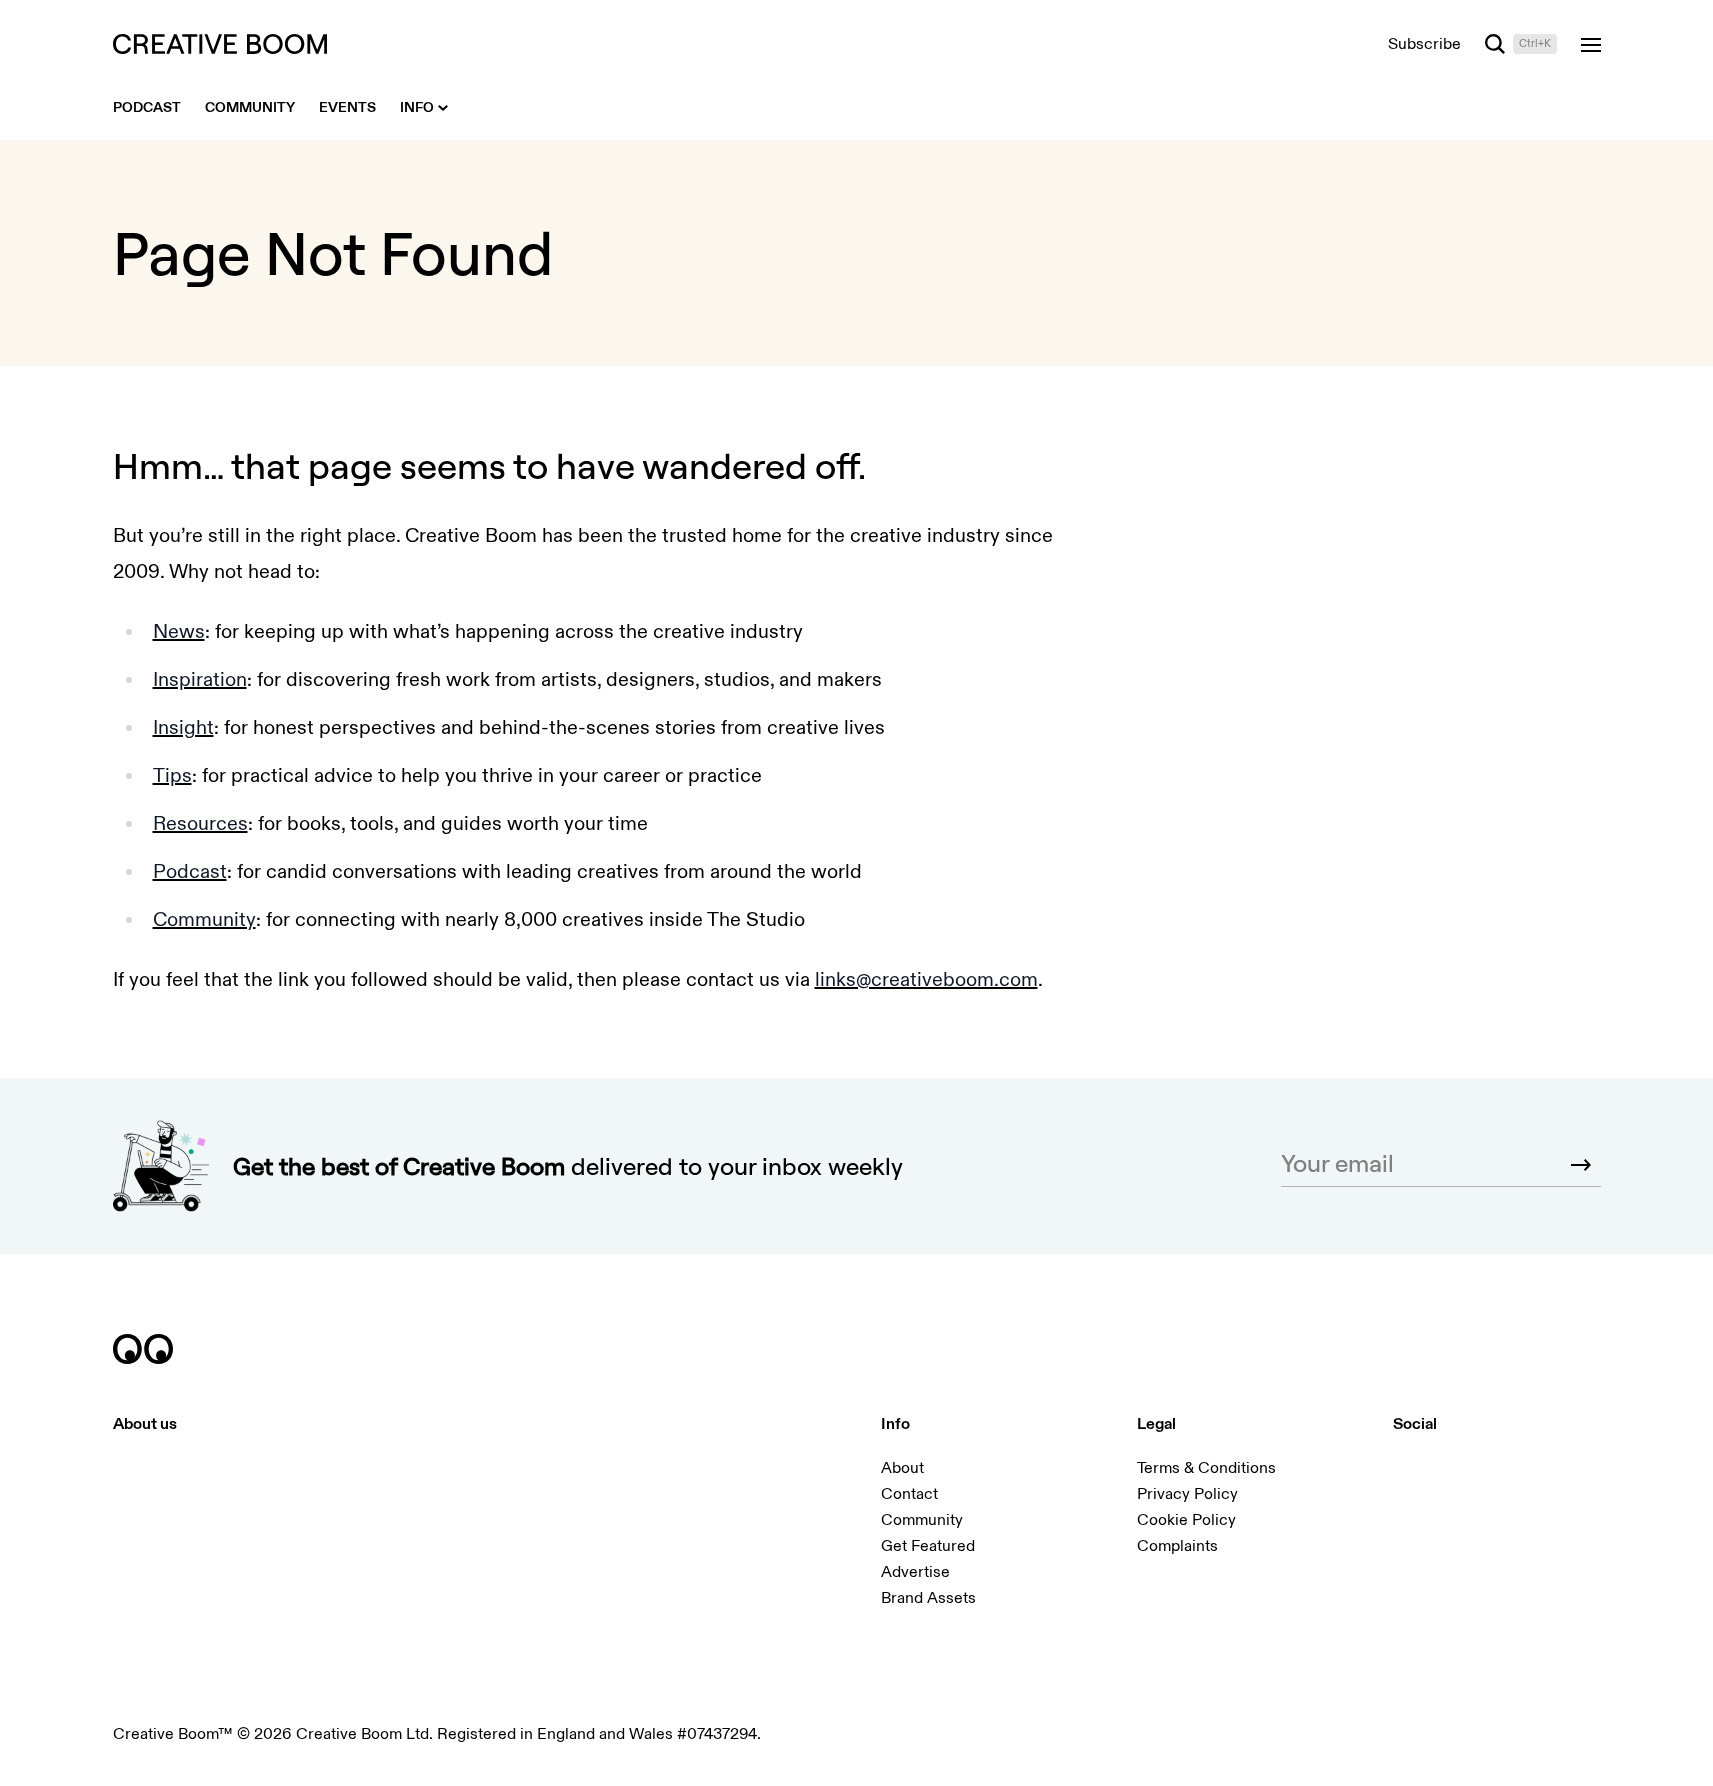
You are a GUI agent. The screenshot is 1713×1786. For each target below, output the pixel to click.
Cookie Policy (1186, 1520)
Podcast (190, 871)
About (902, 1468)
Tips (172, 775)
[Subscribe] (1581, 1165)
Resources (200, 823)
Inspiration (200, 679)
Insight (183, 727)
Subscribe (1424, 44)
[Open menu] (1591, 44)
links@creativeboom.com (926, 979)
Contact (909, 1494)
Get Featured (928, 1546)
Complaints (1177, 1546)
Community (204, 919)
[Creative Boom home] (220, 44)
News (179, 631)
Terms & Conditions (1206, 1468)
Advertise (915, 1572)
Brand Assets (928, 1598)
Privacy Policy (1187, 1494)
